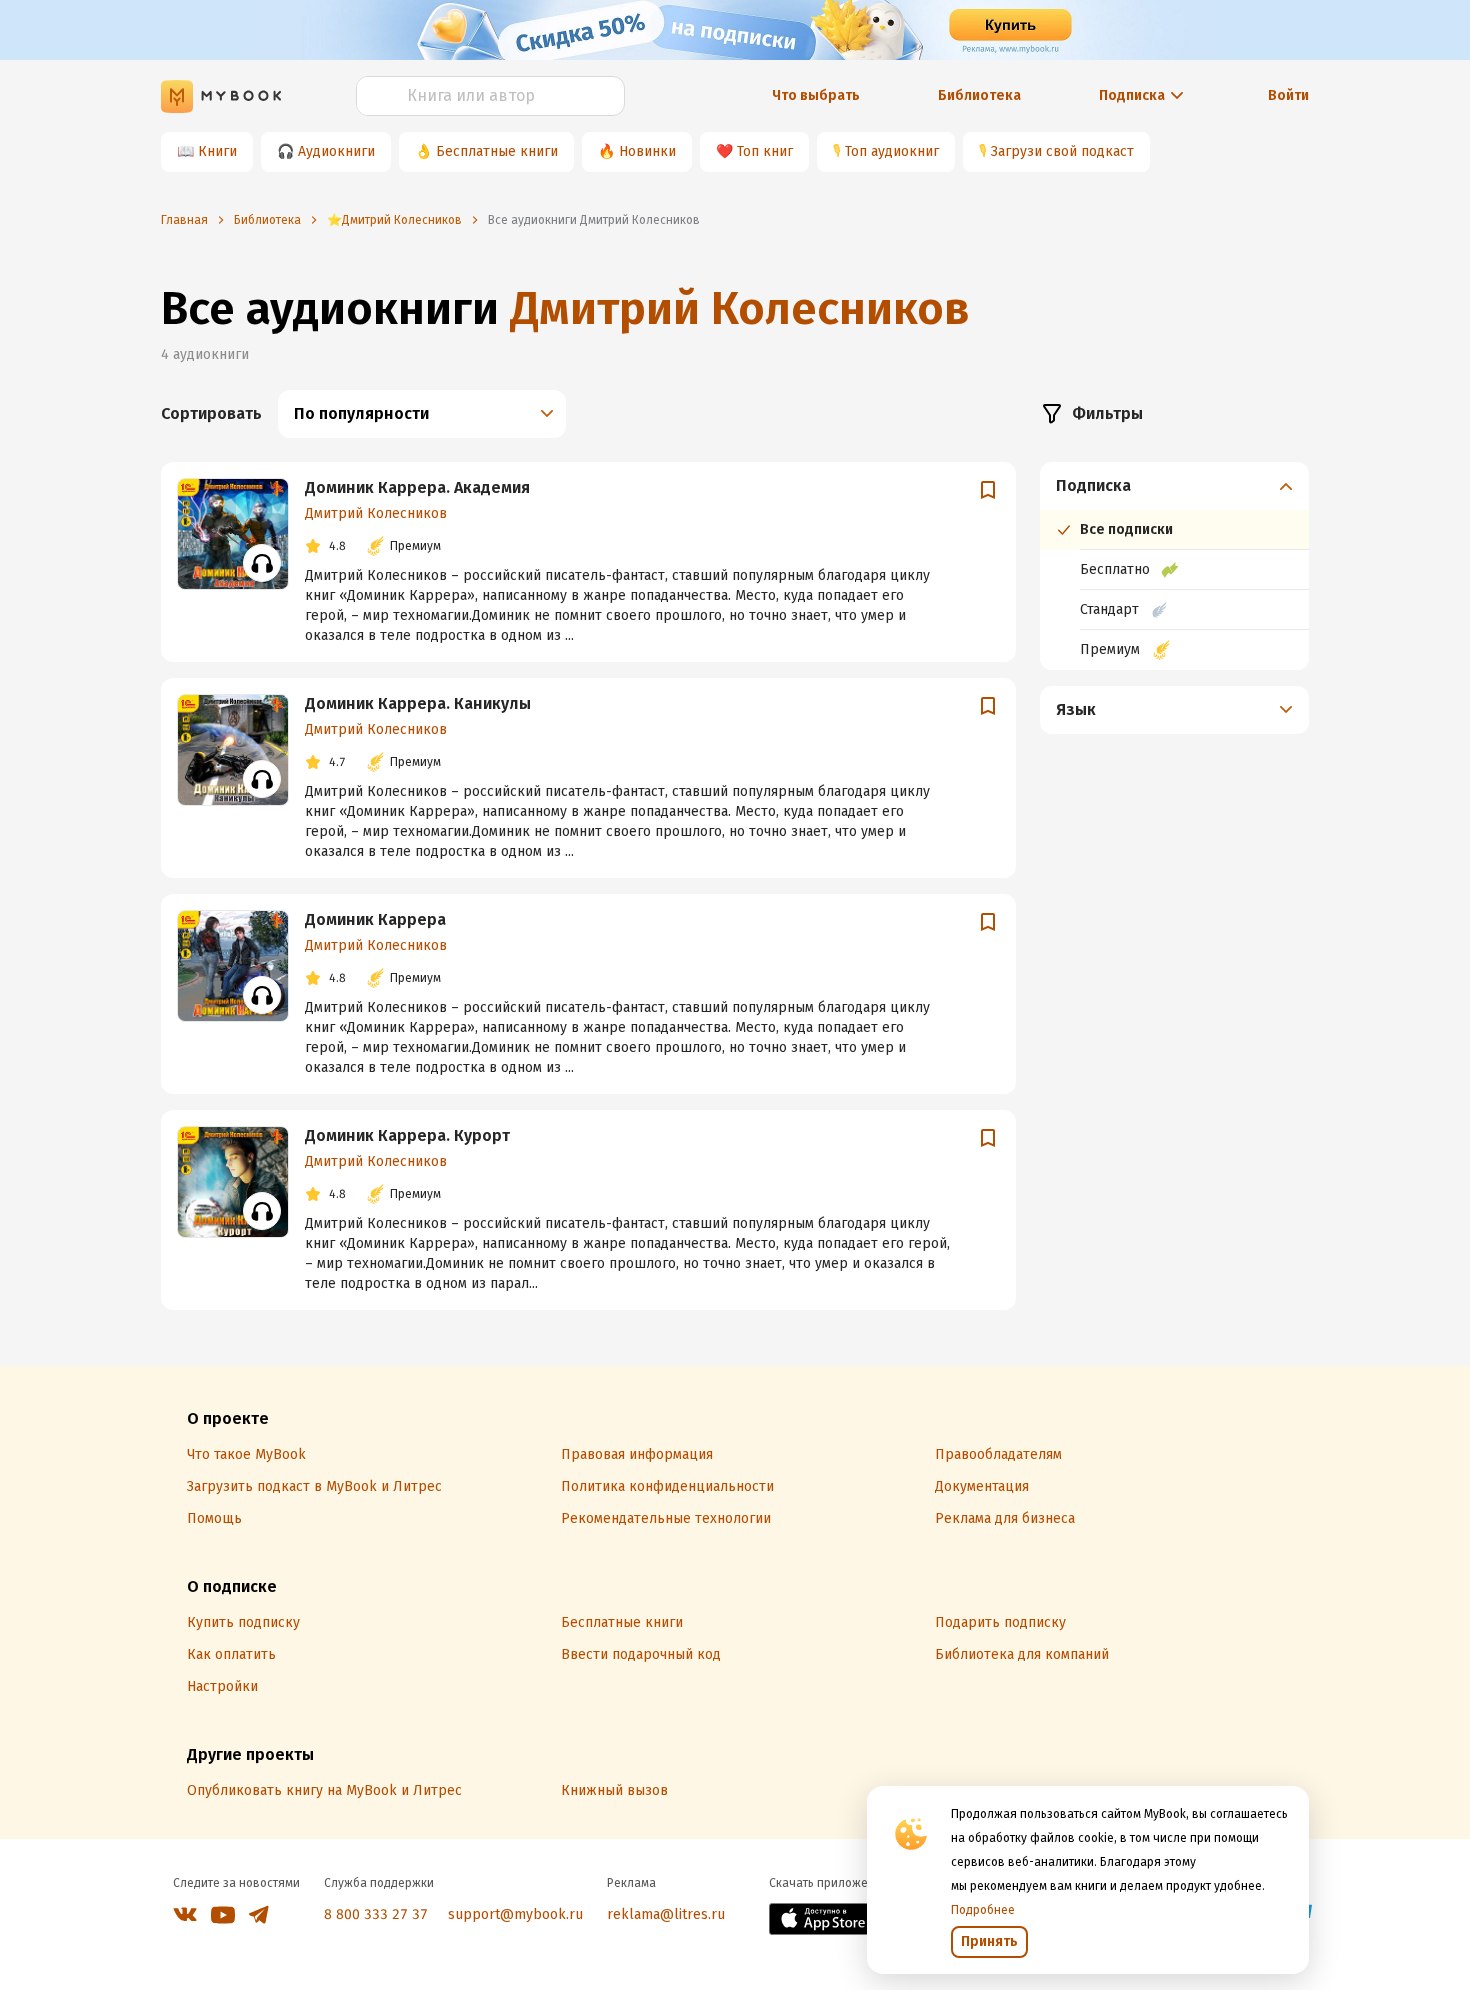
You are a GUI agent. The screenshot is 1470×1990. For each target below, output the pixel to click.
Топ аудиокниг (892, 151)
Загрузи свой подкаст (1062, 151)
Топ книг (765, 151)
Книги (217, 151)
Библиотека (979, 95)
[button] (1175, 486)
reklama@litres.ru (666, 1914)
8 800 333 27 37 (376, 1914)
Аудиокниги (336, 151)
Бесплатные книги (497, 151)
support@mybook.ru (515, 1914)
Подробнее (983, 1910)
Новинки (647, 151)
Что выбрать (816, 95)
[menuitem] (1174, 566)
